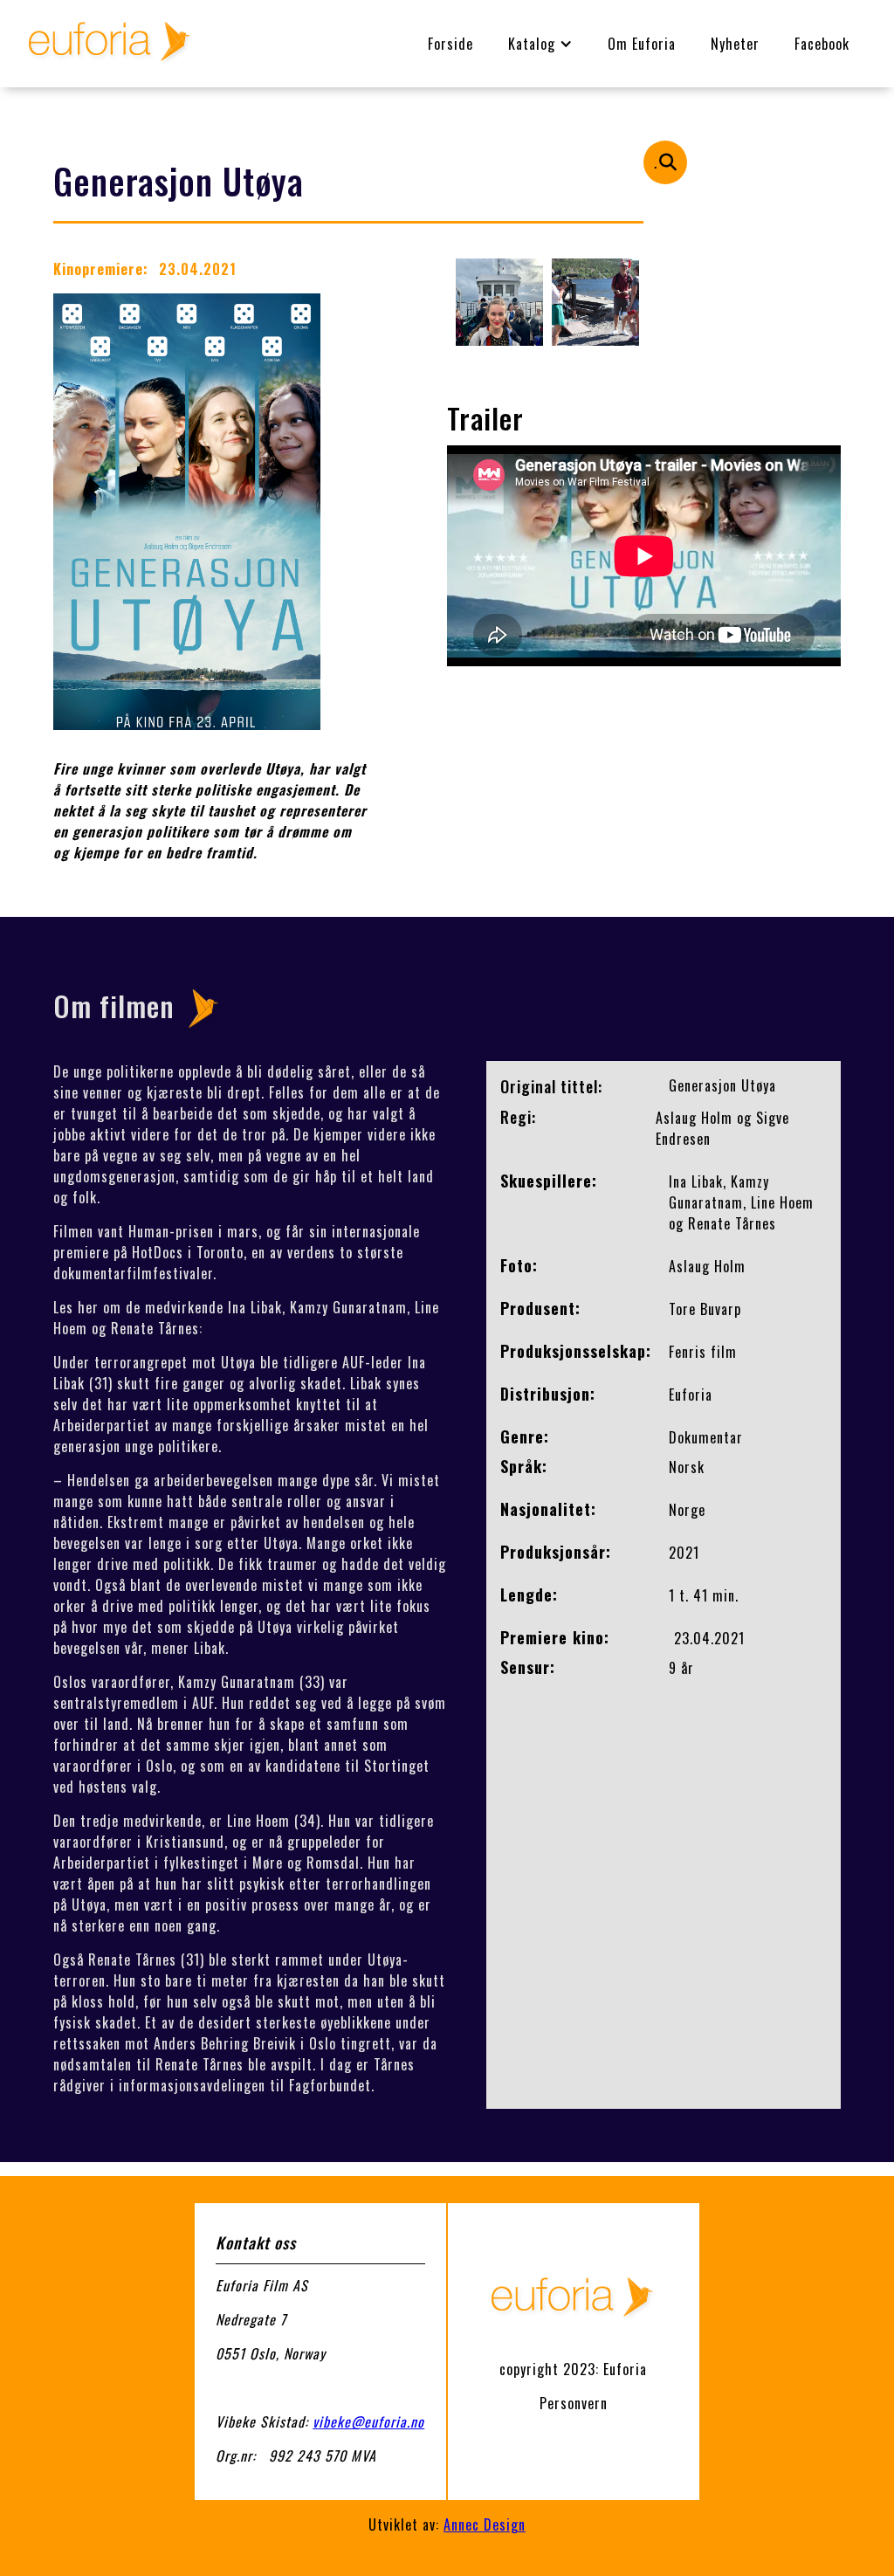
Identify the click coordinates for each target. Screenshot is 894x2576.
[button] (540, 44)
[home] (111, 44)
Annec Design (485, 2524)
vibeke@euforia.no (368, 2421)
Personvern (574, 2403)
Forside (450, 44)
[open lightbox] (499, 302)
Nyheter (735, 44)
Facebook (822, 44)
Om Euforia (642, 44)
